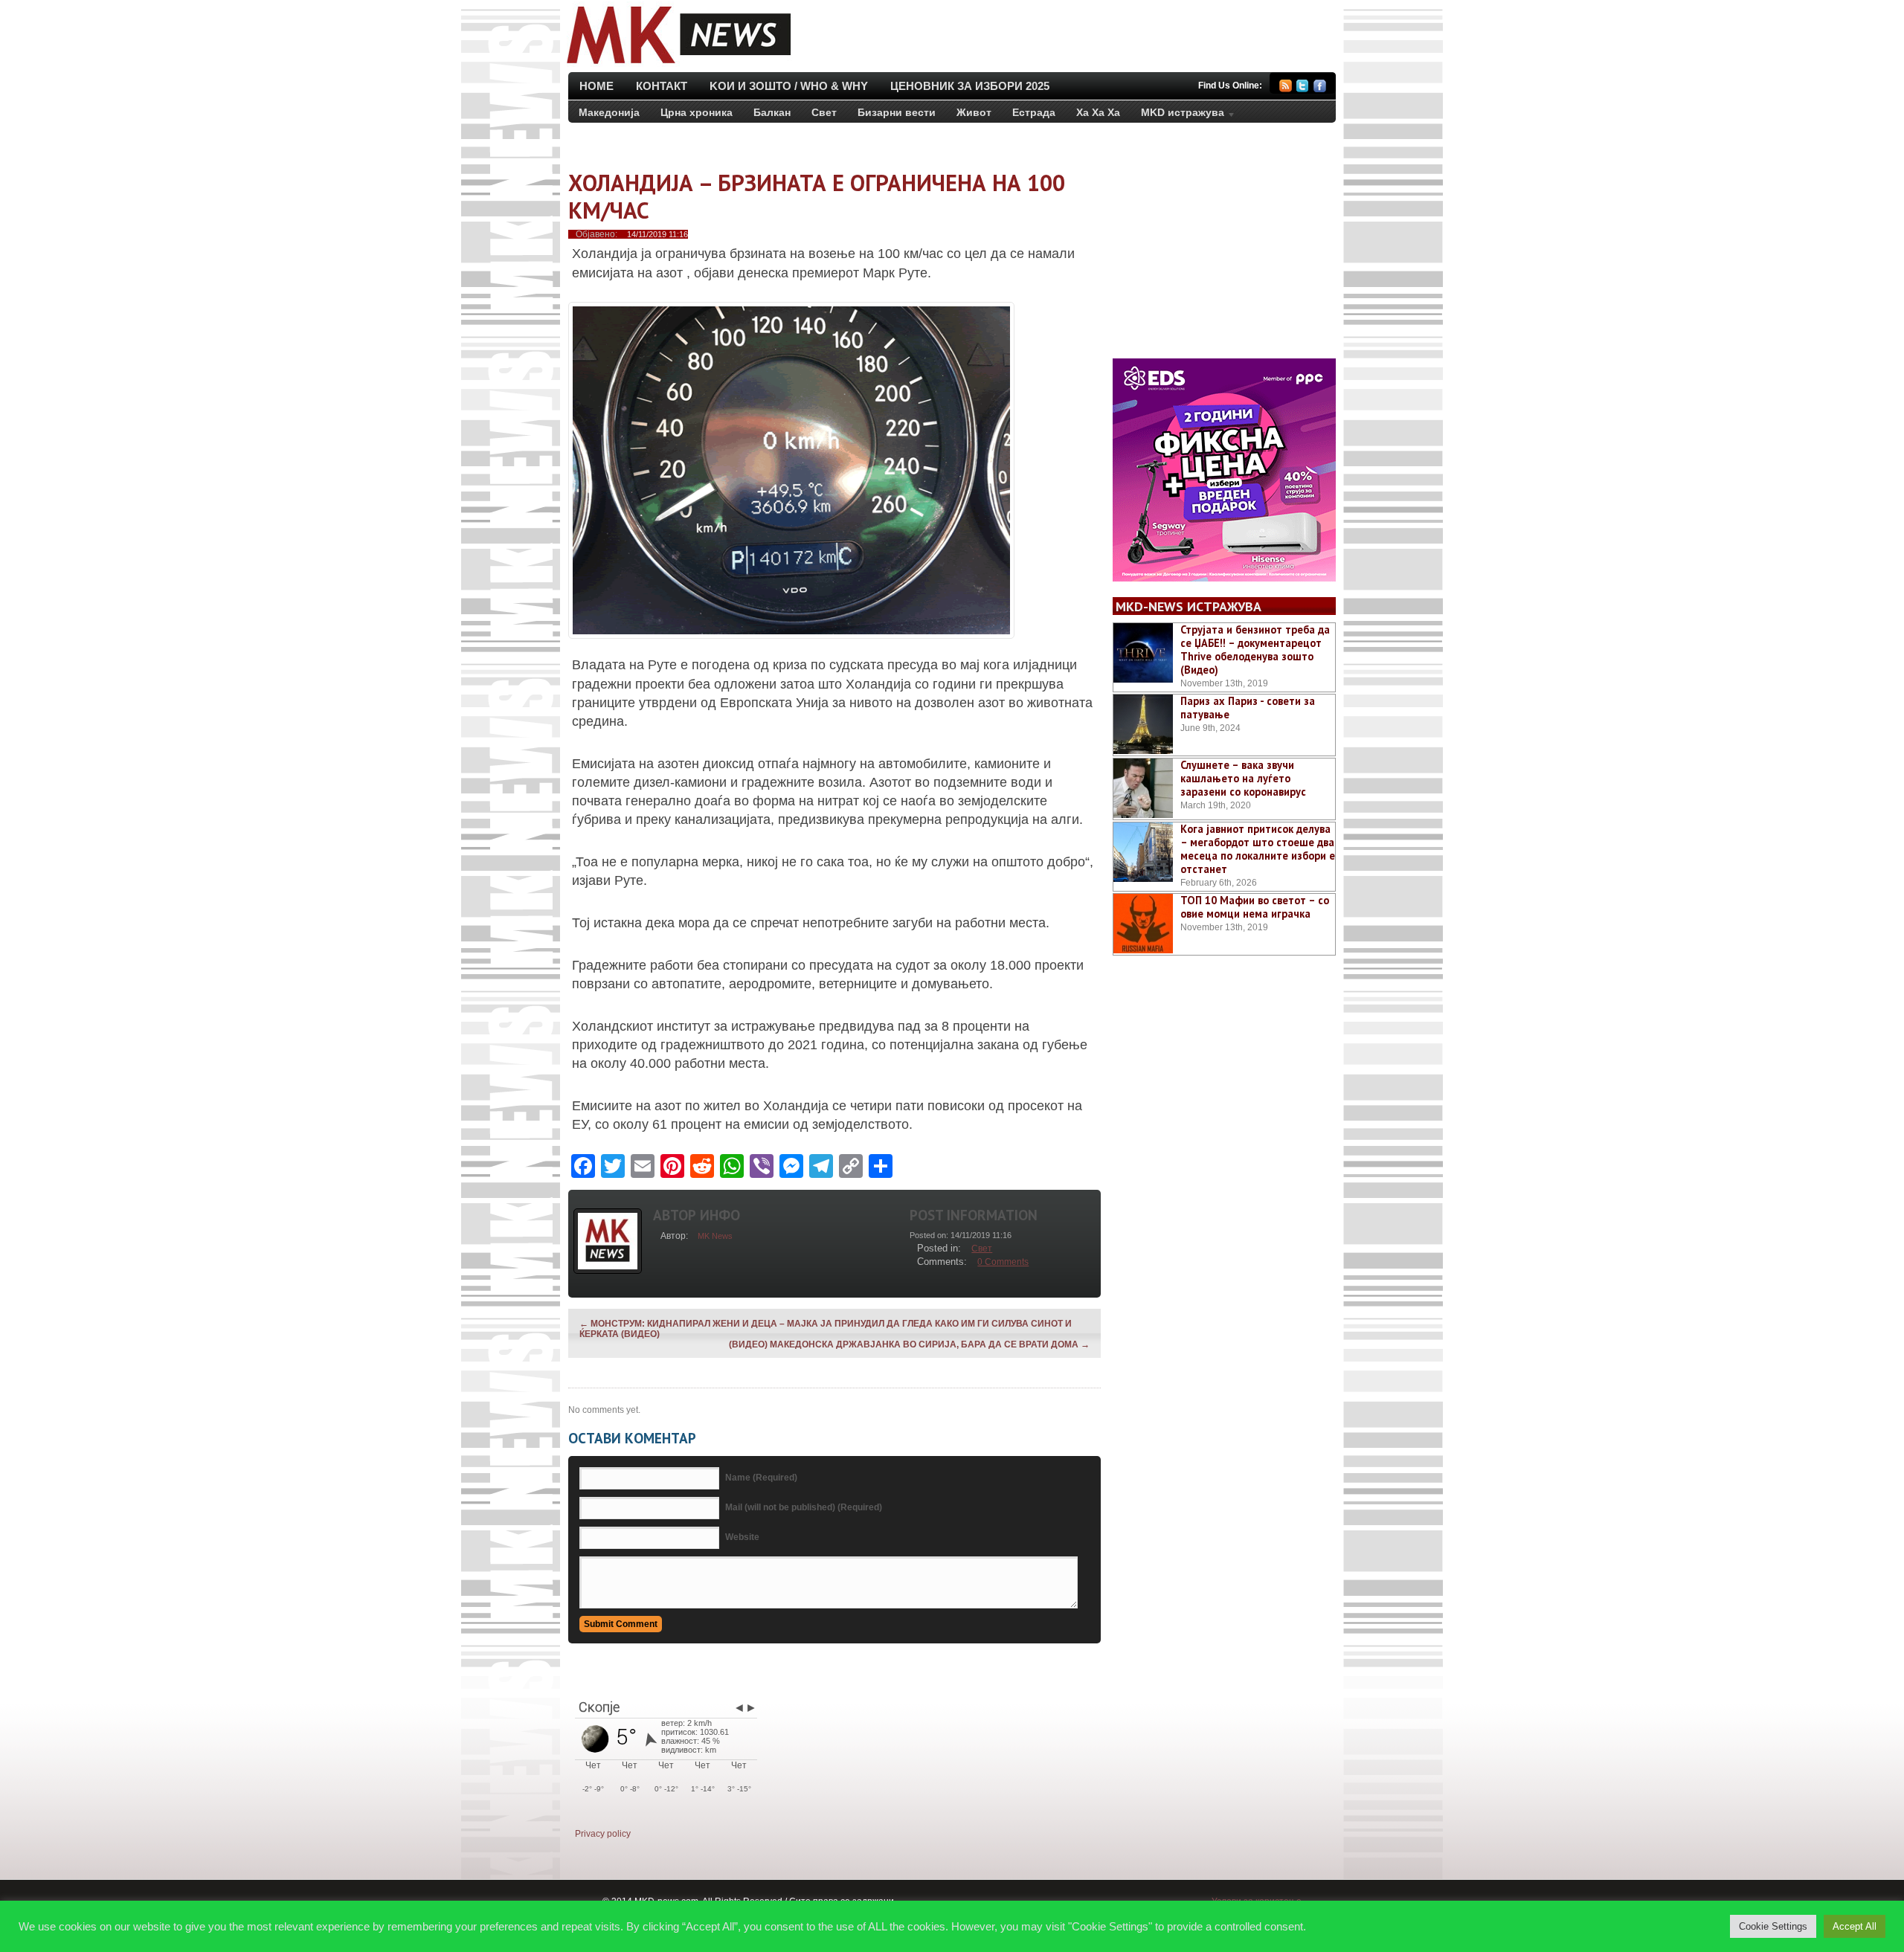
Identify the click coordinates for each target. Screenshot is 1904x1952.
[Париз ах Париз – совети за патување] (1143, 724)
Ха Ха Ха (1098, 112)
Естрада (1034, 112)
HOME (596, 86)
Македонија (609, 112)
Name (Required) (761, 1478)
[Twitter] (1303, 88)
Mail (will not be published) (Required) (804, 1507)
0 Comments (1003, 1262)
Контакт (662, 86)
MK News (715, 1236)
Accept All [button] (1855, 1926)
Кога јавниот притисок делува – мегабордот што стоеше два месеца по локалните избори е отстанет (1258, 849)
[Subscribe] (1286, 88)
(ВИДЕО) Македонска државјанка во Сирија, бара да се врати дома (909, 1344)
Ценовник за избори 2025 (970, 86)
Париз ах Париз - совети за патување (1248, 708)
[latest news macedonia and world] (677, 65)
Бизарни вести (897, 112)
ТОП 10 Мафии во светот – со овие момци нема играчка (1255, 907)
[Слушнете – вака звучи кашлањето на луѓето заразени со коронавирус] (1143, 788)
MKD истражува (1177, 115)
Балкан (772, 112)
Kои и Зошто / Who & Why (789, 86)
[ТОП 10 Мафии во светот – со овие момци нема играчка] (1143, 924)
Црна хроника (697, 112)
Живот (974, 112)
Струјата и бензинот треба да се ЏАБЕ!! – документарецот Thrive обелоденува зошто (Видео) (1255, 650)
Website (742, 1537)
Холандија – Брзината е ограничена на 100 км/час (817, 196)
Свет (824, 112)
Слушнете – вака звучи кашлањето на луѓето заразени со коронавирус (1243, 778)
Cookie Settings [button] (1773, 1926)
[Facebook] (1320, 88)
